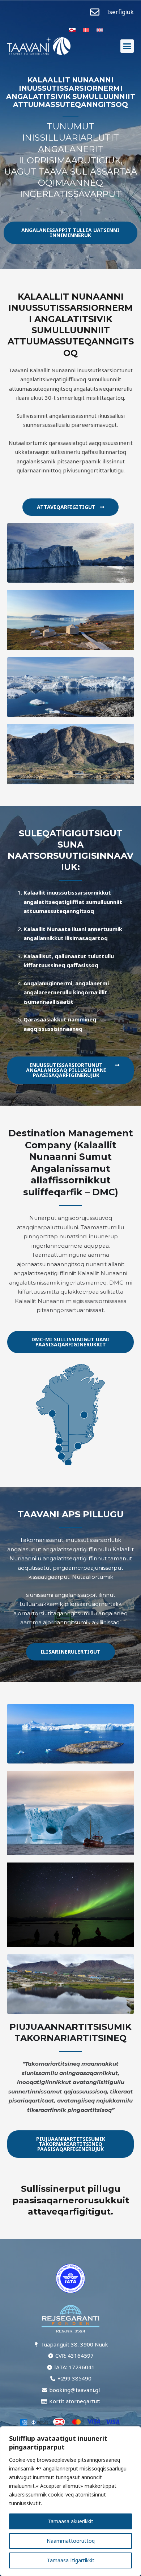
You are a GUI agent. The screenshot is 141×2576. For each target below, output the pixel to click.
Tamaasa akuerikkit (70, 2521)
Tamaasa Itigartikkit (71, 2560)
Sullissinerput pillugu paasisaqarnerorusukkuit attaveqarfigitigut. (71, 2200)
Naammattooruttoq (71, 2541)
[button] (127, 46)
